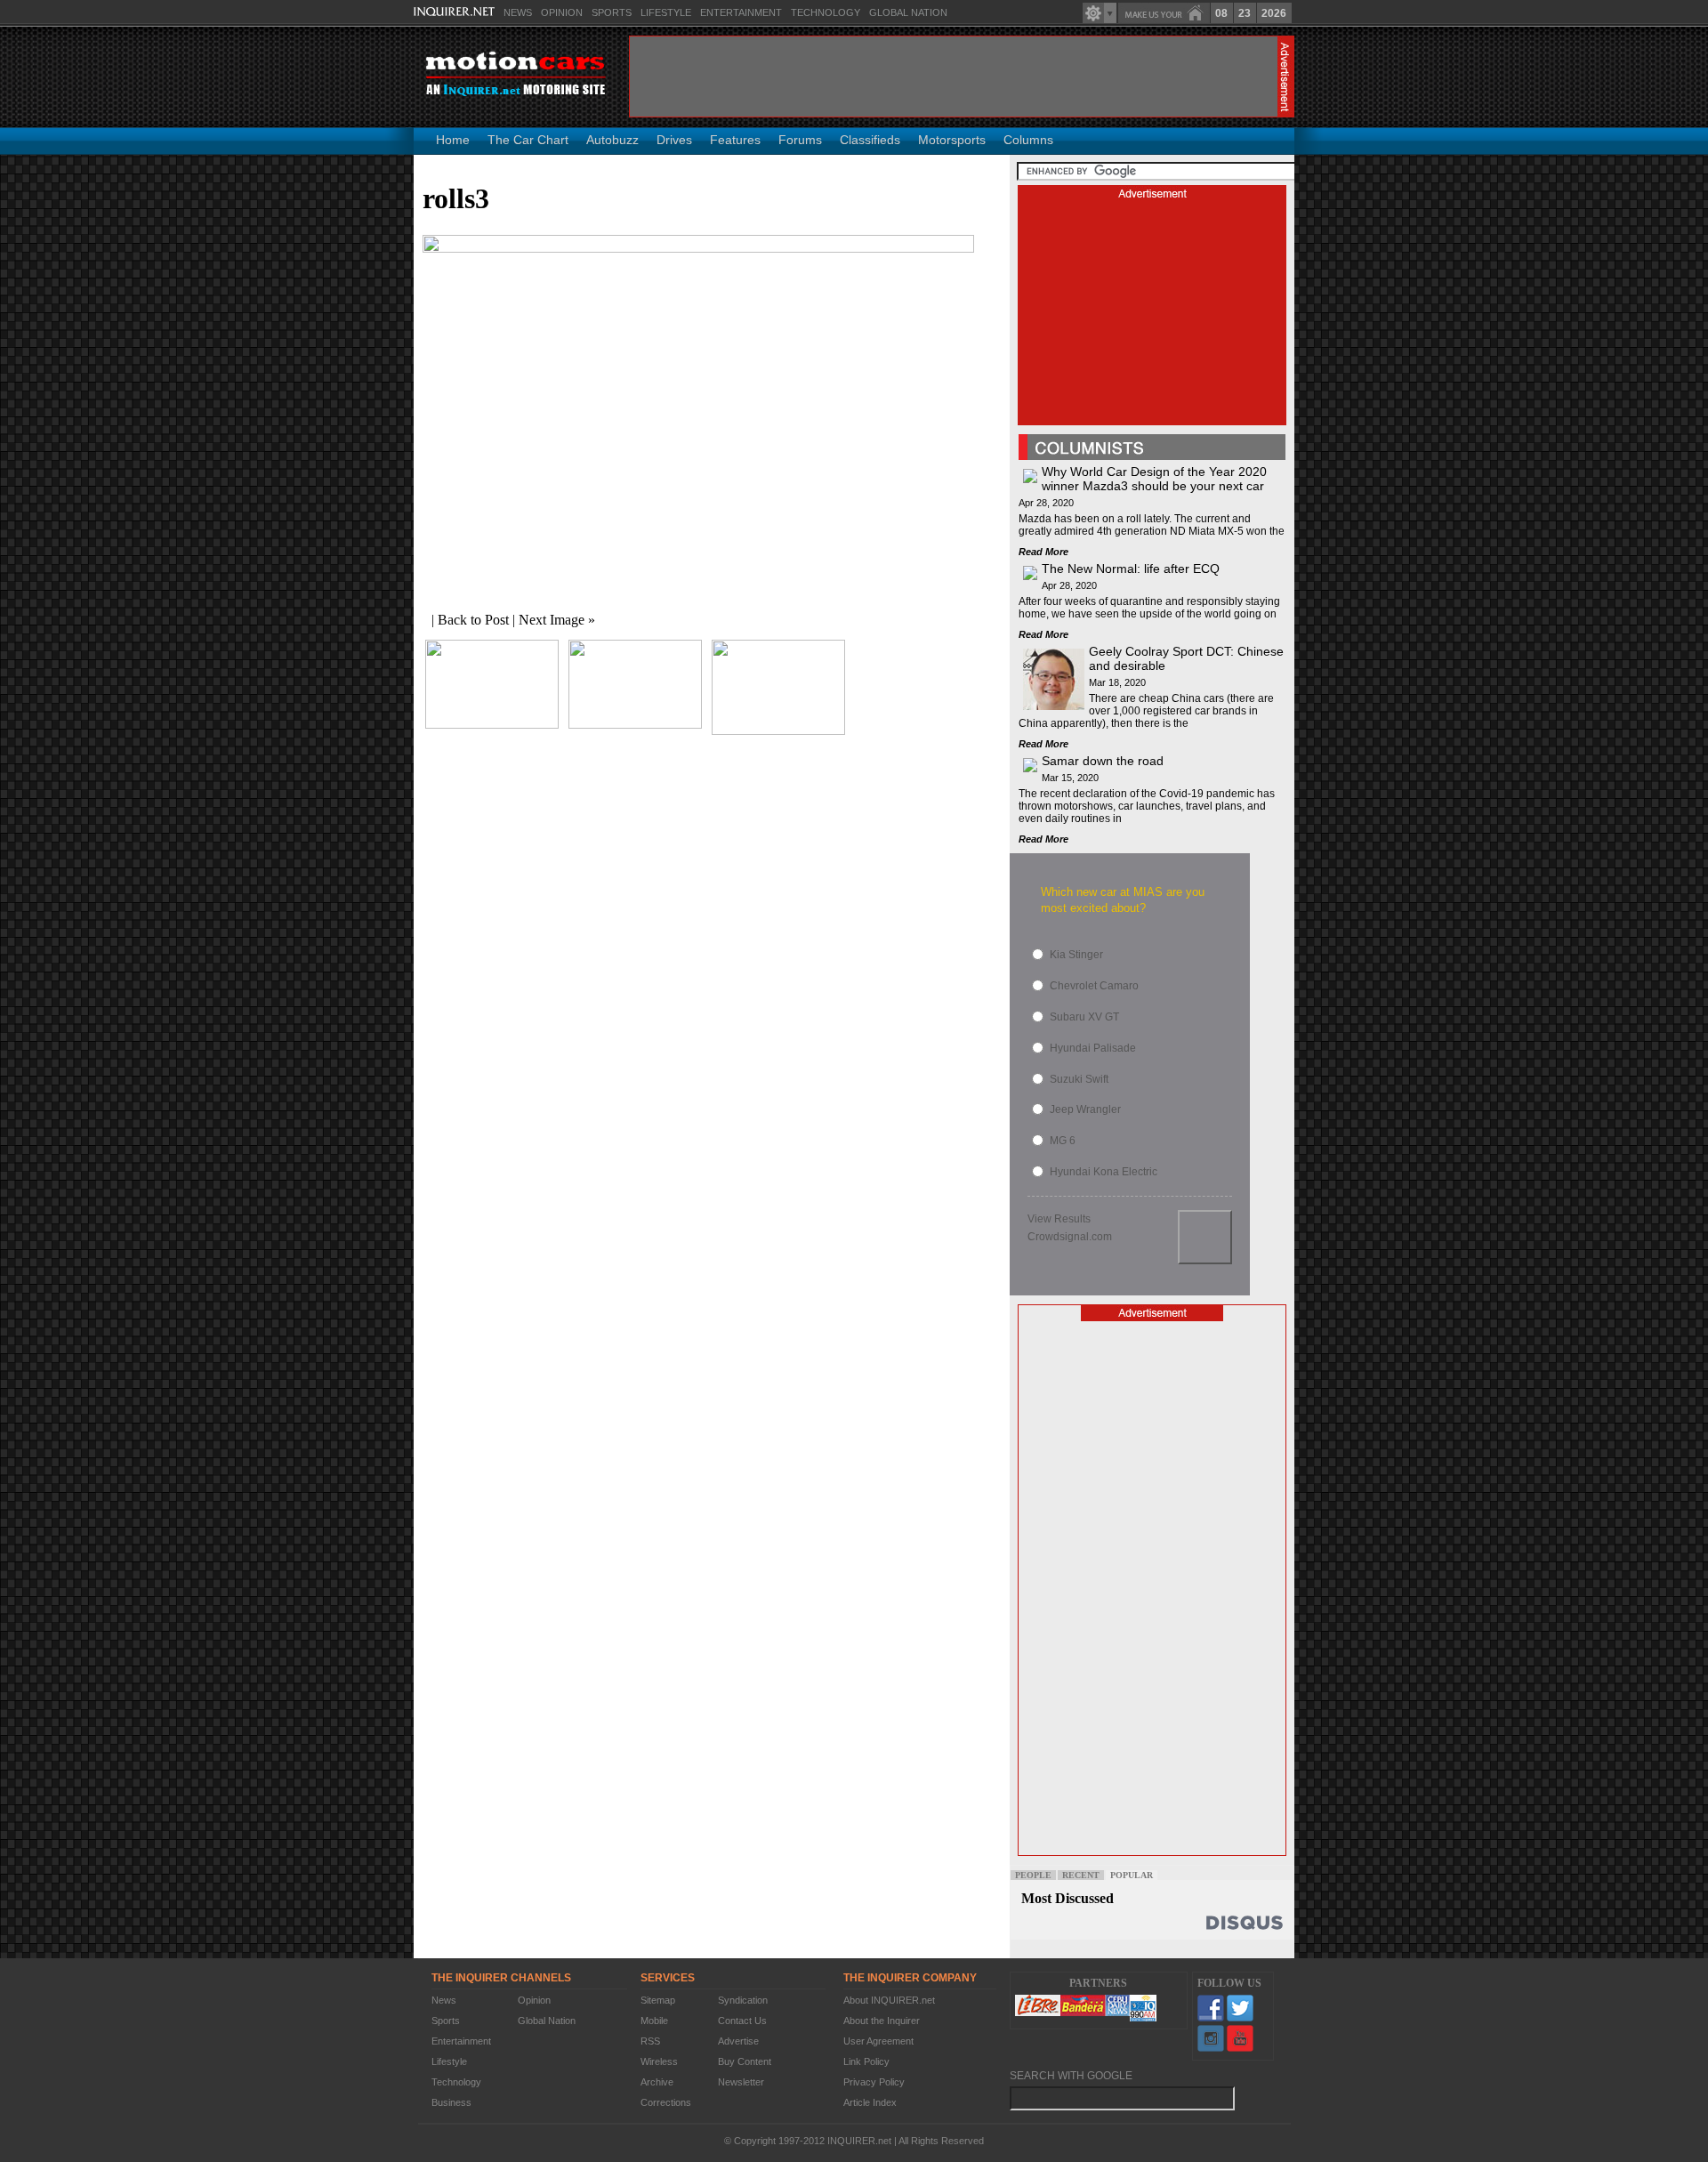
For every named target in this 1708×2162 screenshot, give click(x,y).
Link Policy (866, 2061)
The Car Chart (528, 140)
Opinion (562, 12)
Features (735, 140)
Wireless (659, 2061)
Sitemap (658, 2000)
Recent (1081, 1875)
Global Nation (908, 12)
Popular (1132, 1875)
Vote (1205, 1237)
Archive (657, 2082)
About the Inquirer (882, 2021)
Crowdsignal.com (1070, 1237)
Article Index (870, 2102)
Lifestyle (666, 12)
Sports (612, 12)
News (518, 12)
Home (453, 140)
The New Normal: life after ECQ (1131, 569)
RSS (650, 2041)
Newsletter (741, 2082)
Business (451, 2102)
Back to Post (473, 620)
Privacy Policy (874, 2082)
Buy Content (745, 2061)
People (1033, 1875)
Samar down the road (1103, 761)
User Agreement (878, 2041)
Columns (1028, 140)
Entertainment (741, 12)
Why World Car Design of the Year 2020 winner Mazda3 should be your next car (1154, 479)
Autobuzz (612, 140)
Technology (826, 12)
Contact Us (742, 2021)
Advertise (738, 2041)
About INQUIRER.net (889, 2000)
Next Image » (557, 620)
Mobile (654, 2021)
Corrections (666, 2102)
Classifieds (870, 140)
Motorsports (952, 140)
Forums (800, 140)
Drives (674, 140)
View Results (1059, 1219)
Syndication (743, 2000)
